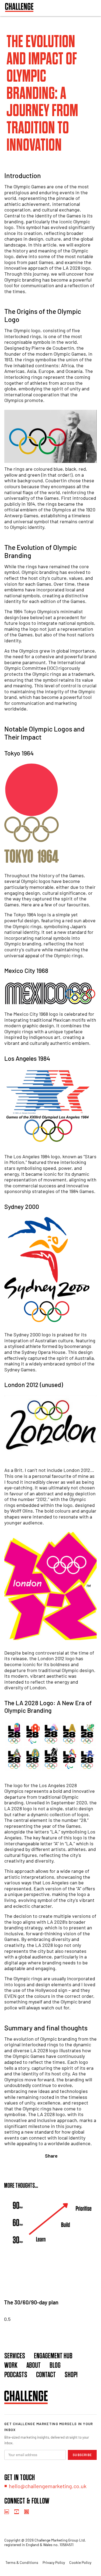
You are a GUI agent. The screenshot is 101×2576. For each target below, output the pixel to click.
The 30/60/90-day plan (31, 2302)
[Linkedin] (7, 2512)
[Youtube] (17, 2512)
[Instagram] (27, 2512)
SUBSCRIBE (82, 2455)
